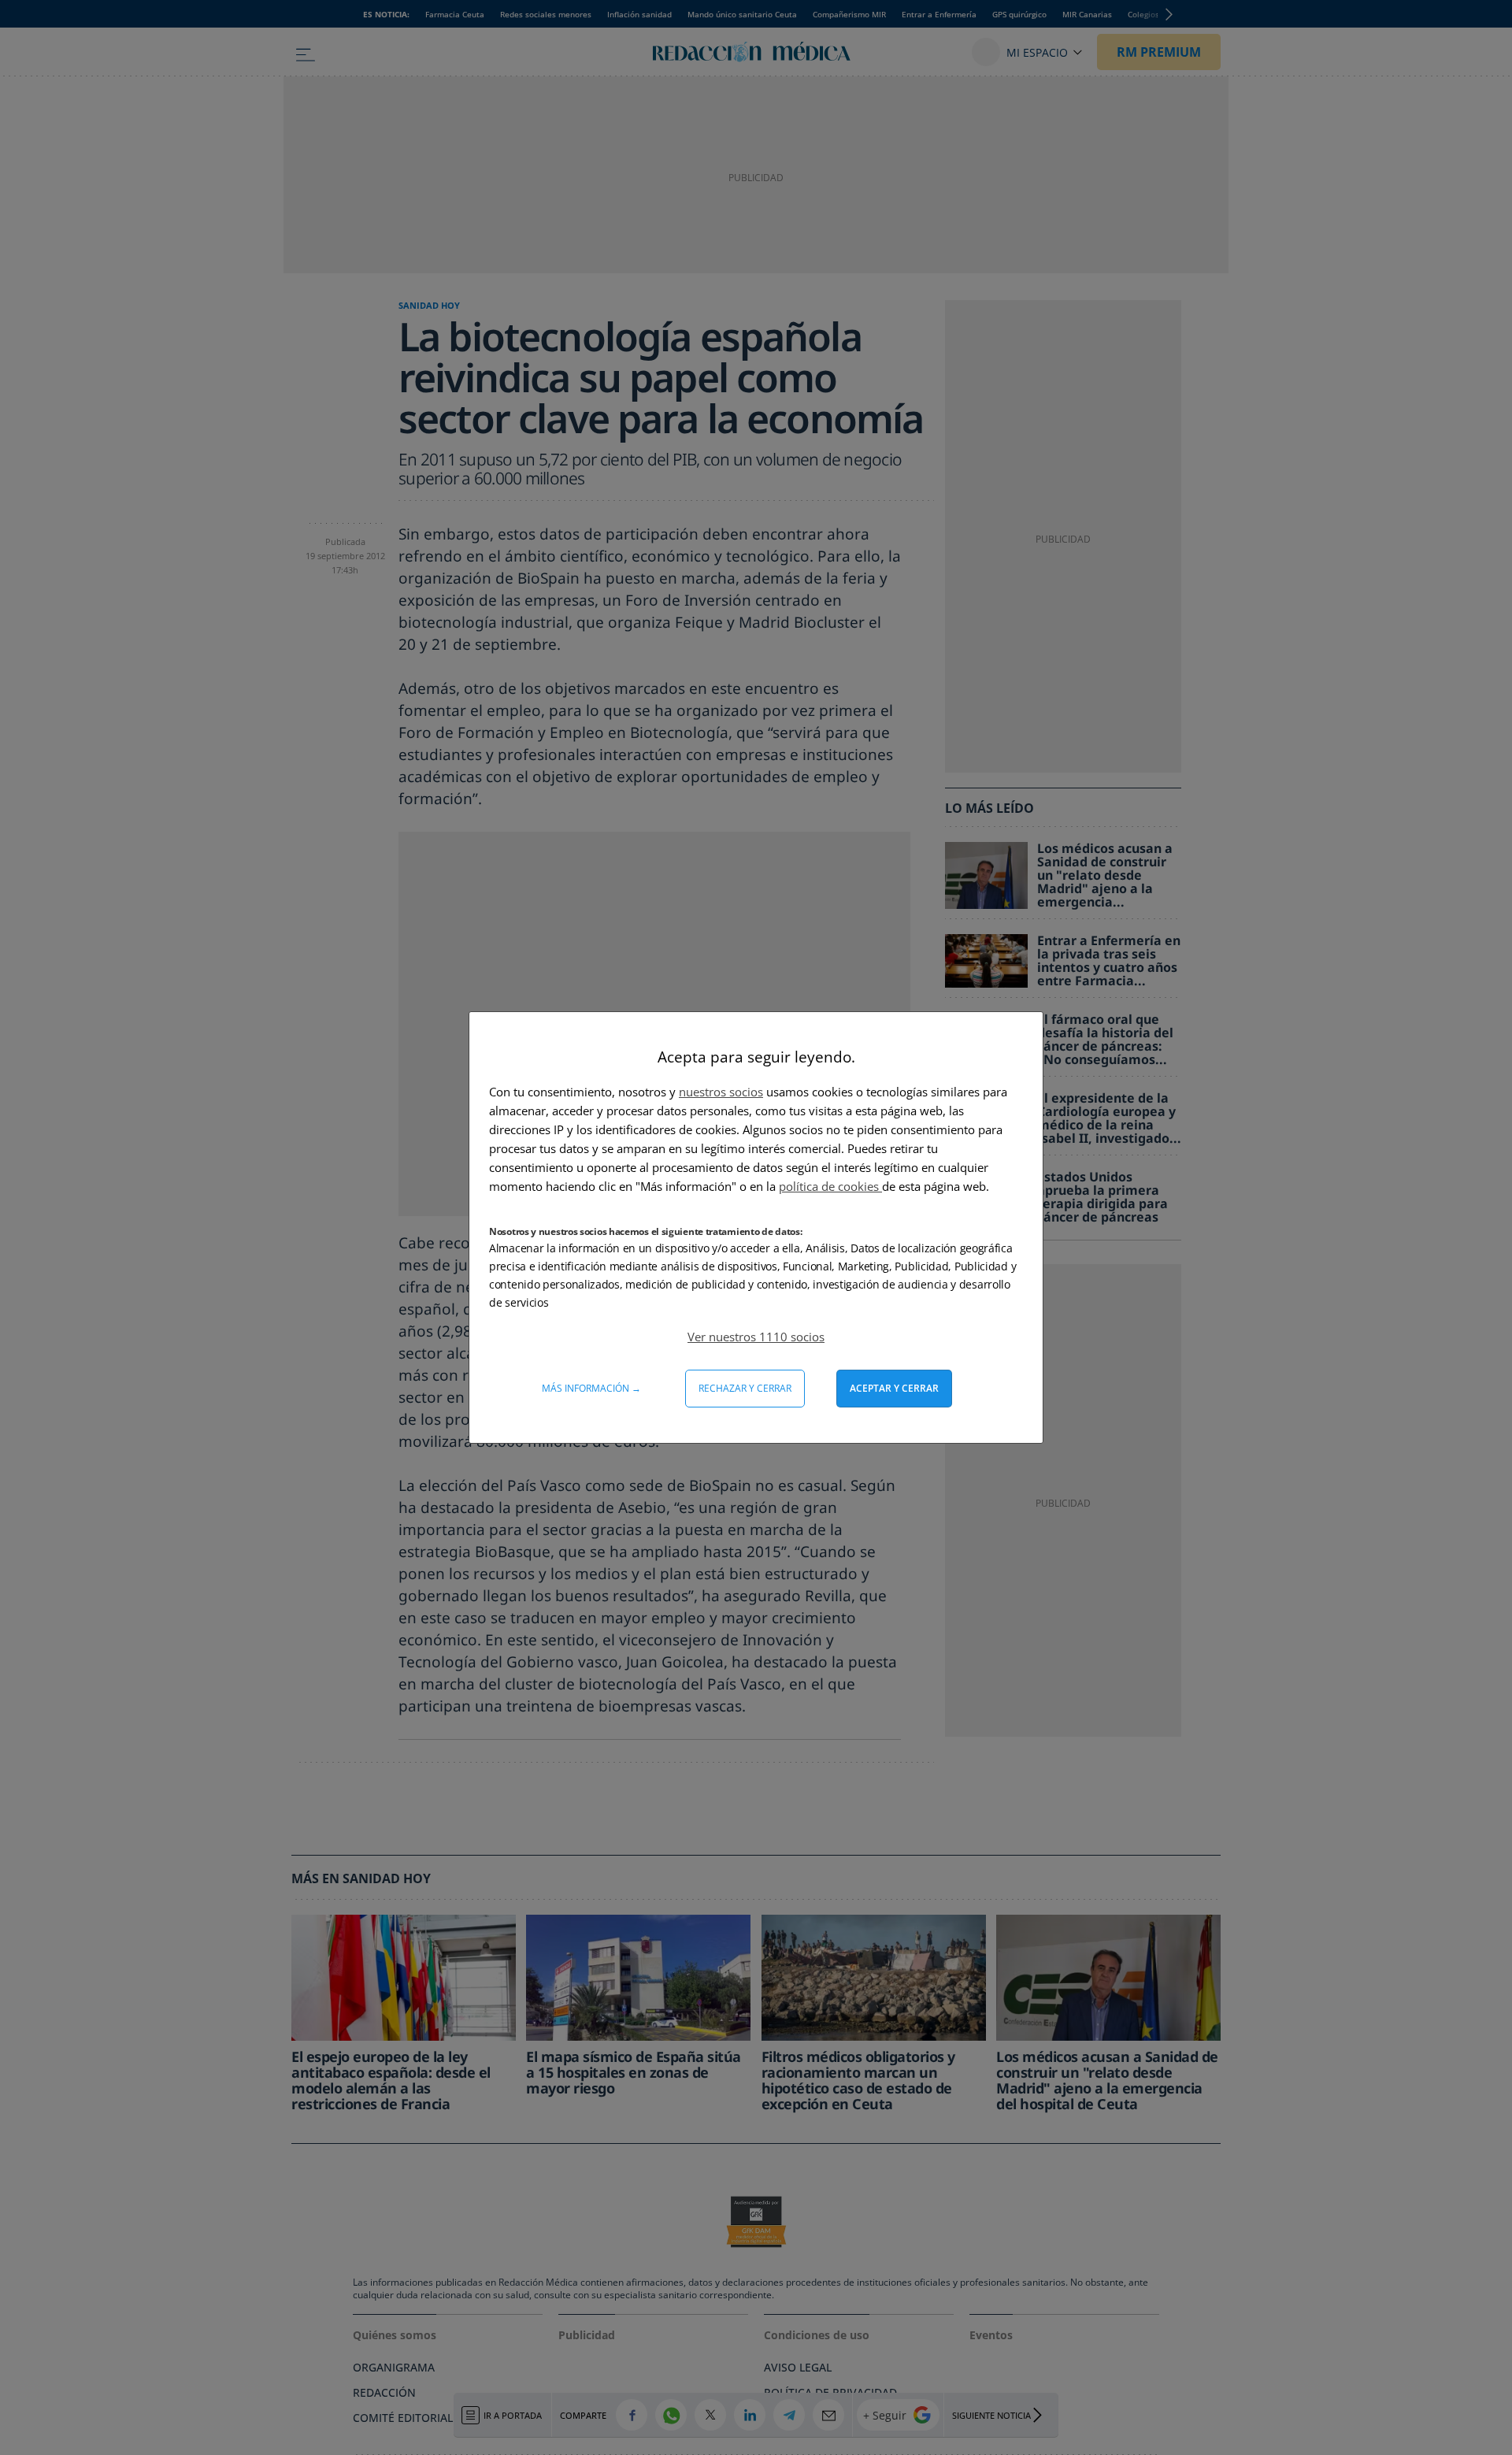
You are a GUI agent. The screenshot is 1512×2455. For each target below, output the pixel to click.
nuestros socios (721, 1092)
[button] (756, 1337)
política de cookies (830, 1186)
